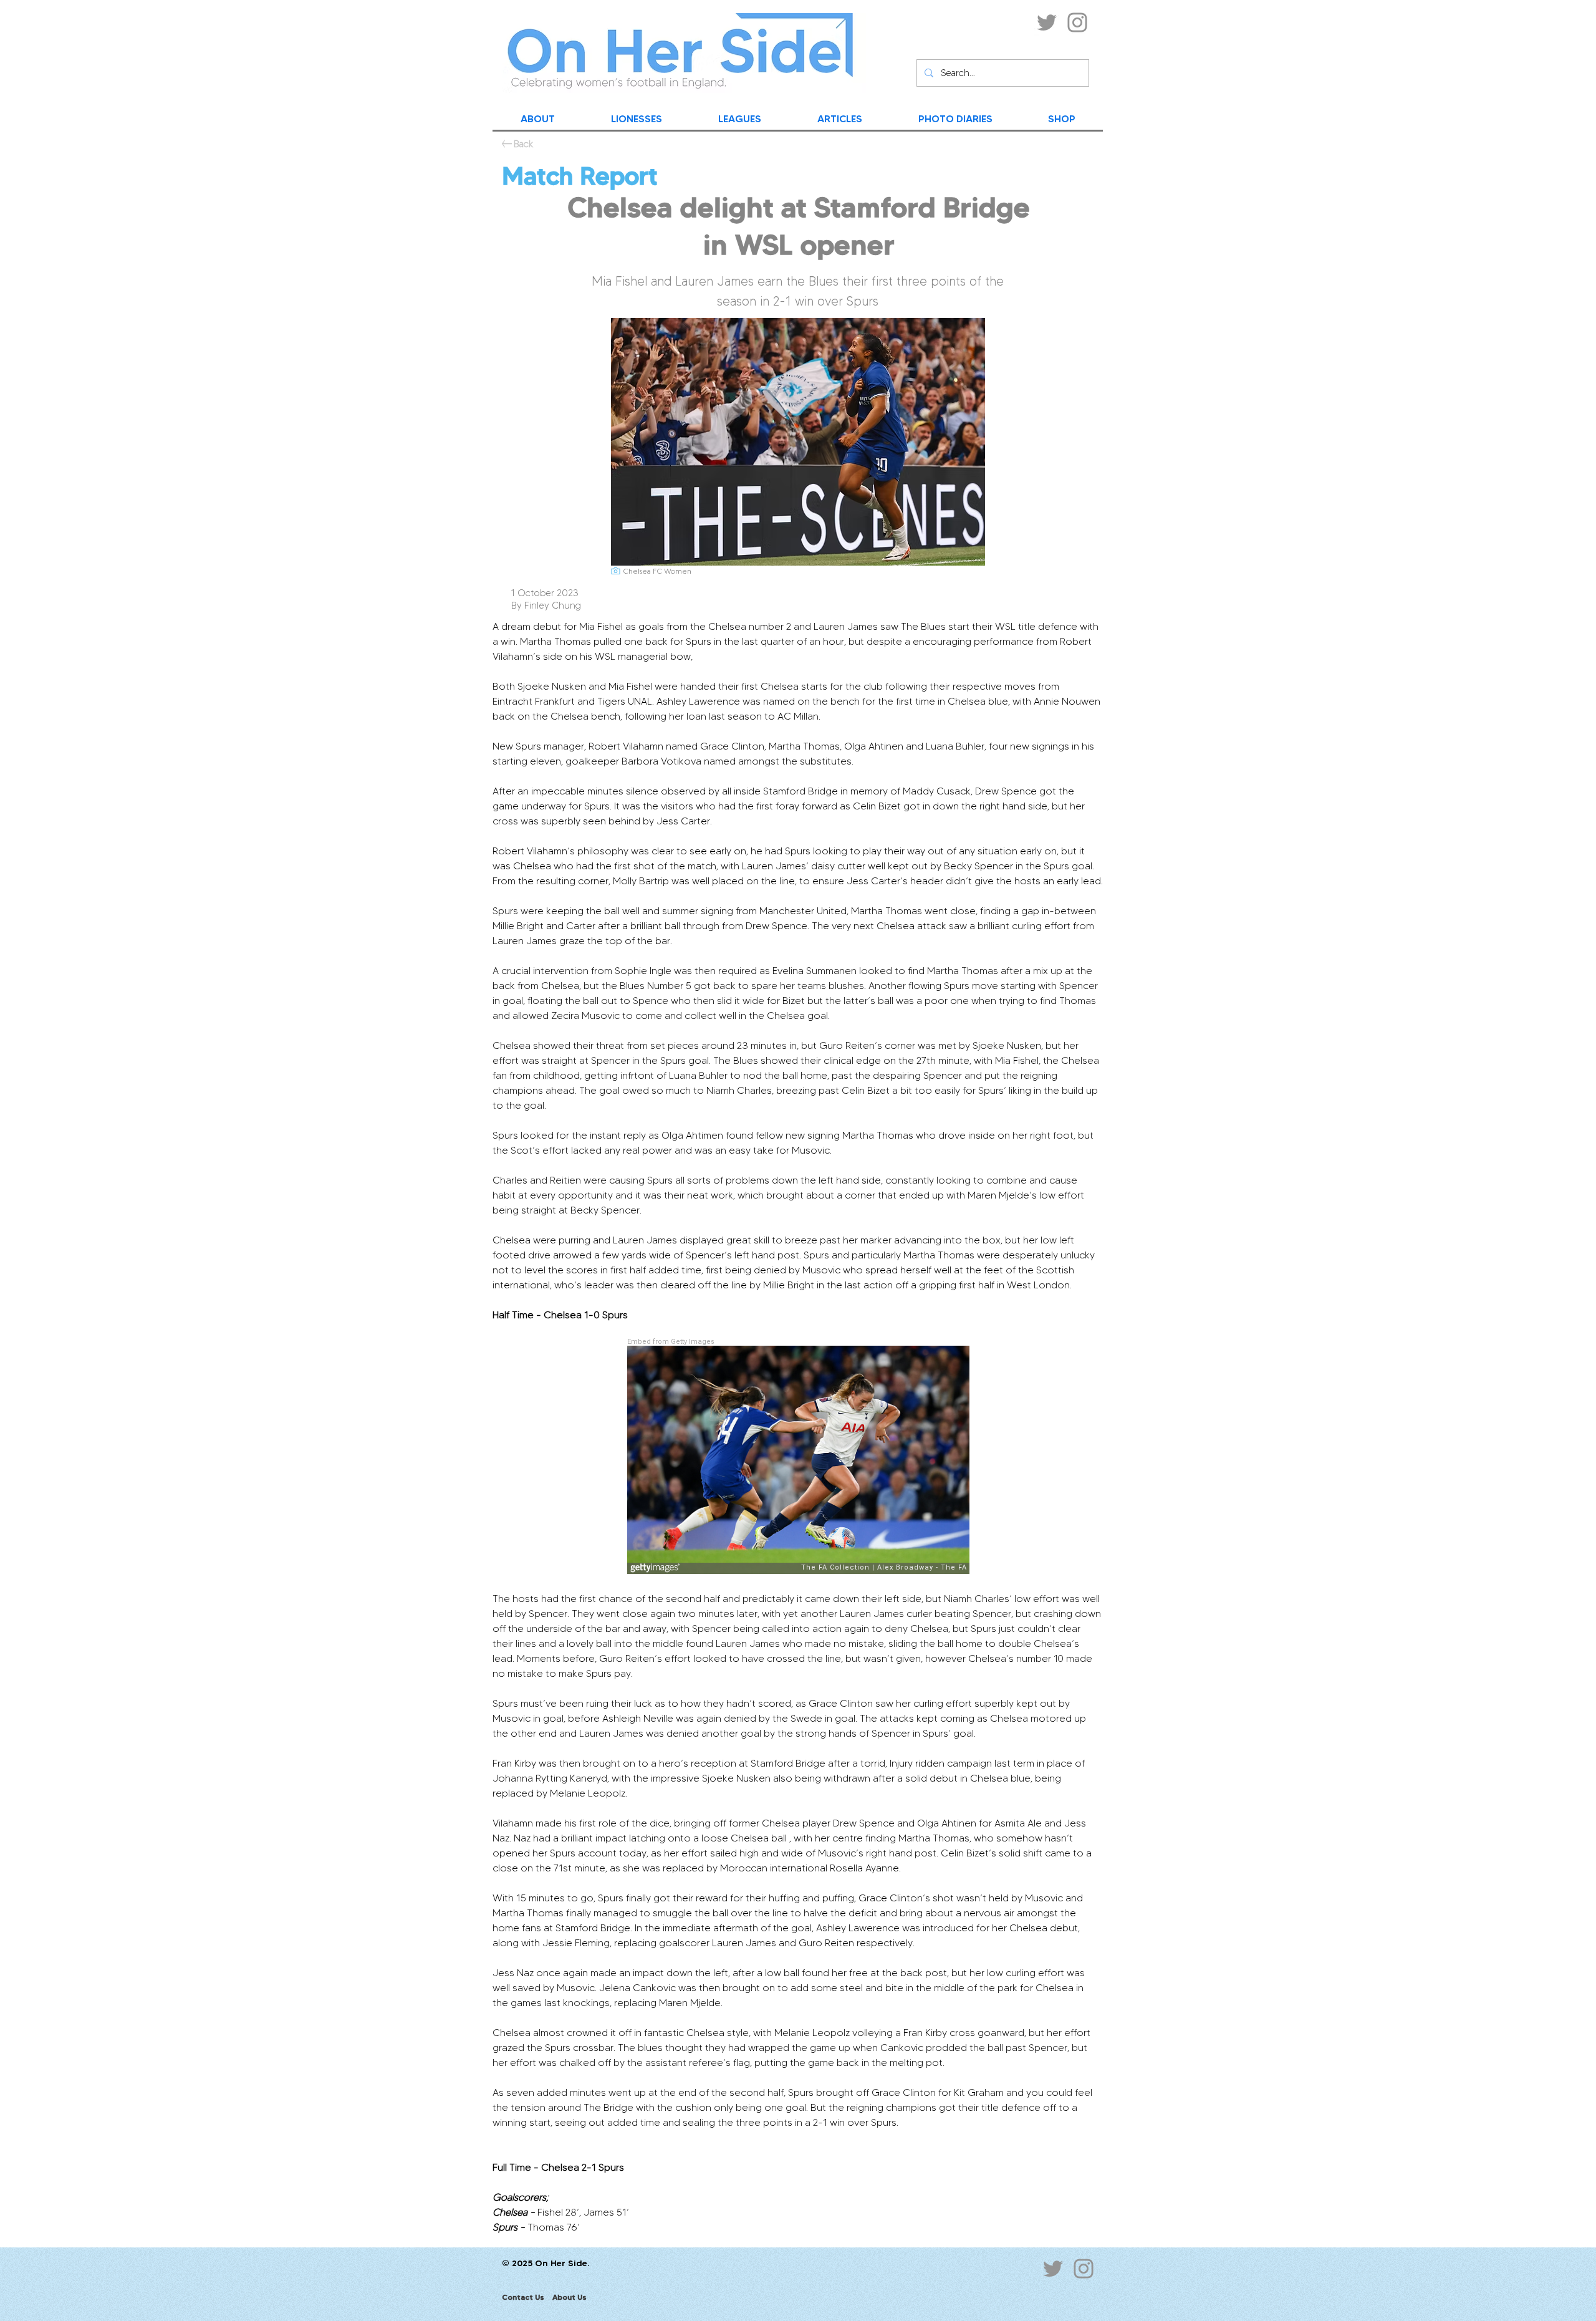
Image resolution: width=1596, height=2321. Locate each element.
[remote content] (798, 1457)
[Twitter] (1047, 22)
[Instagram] (1077, 22)
